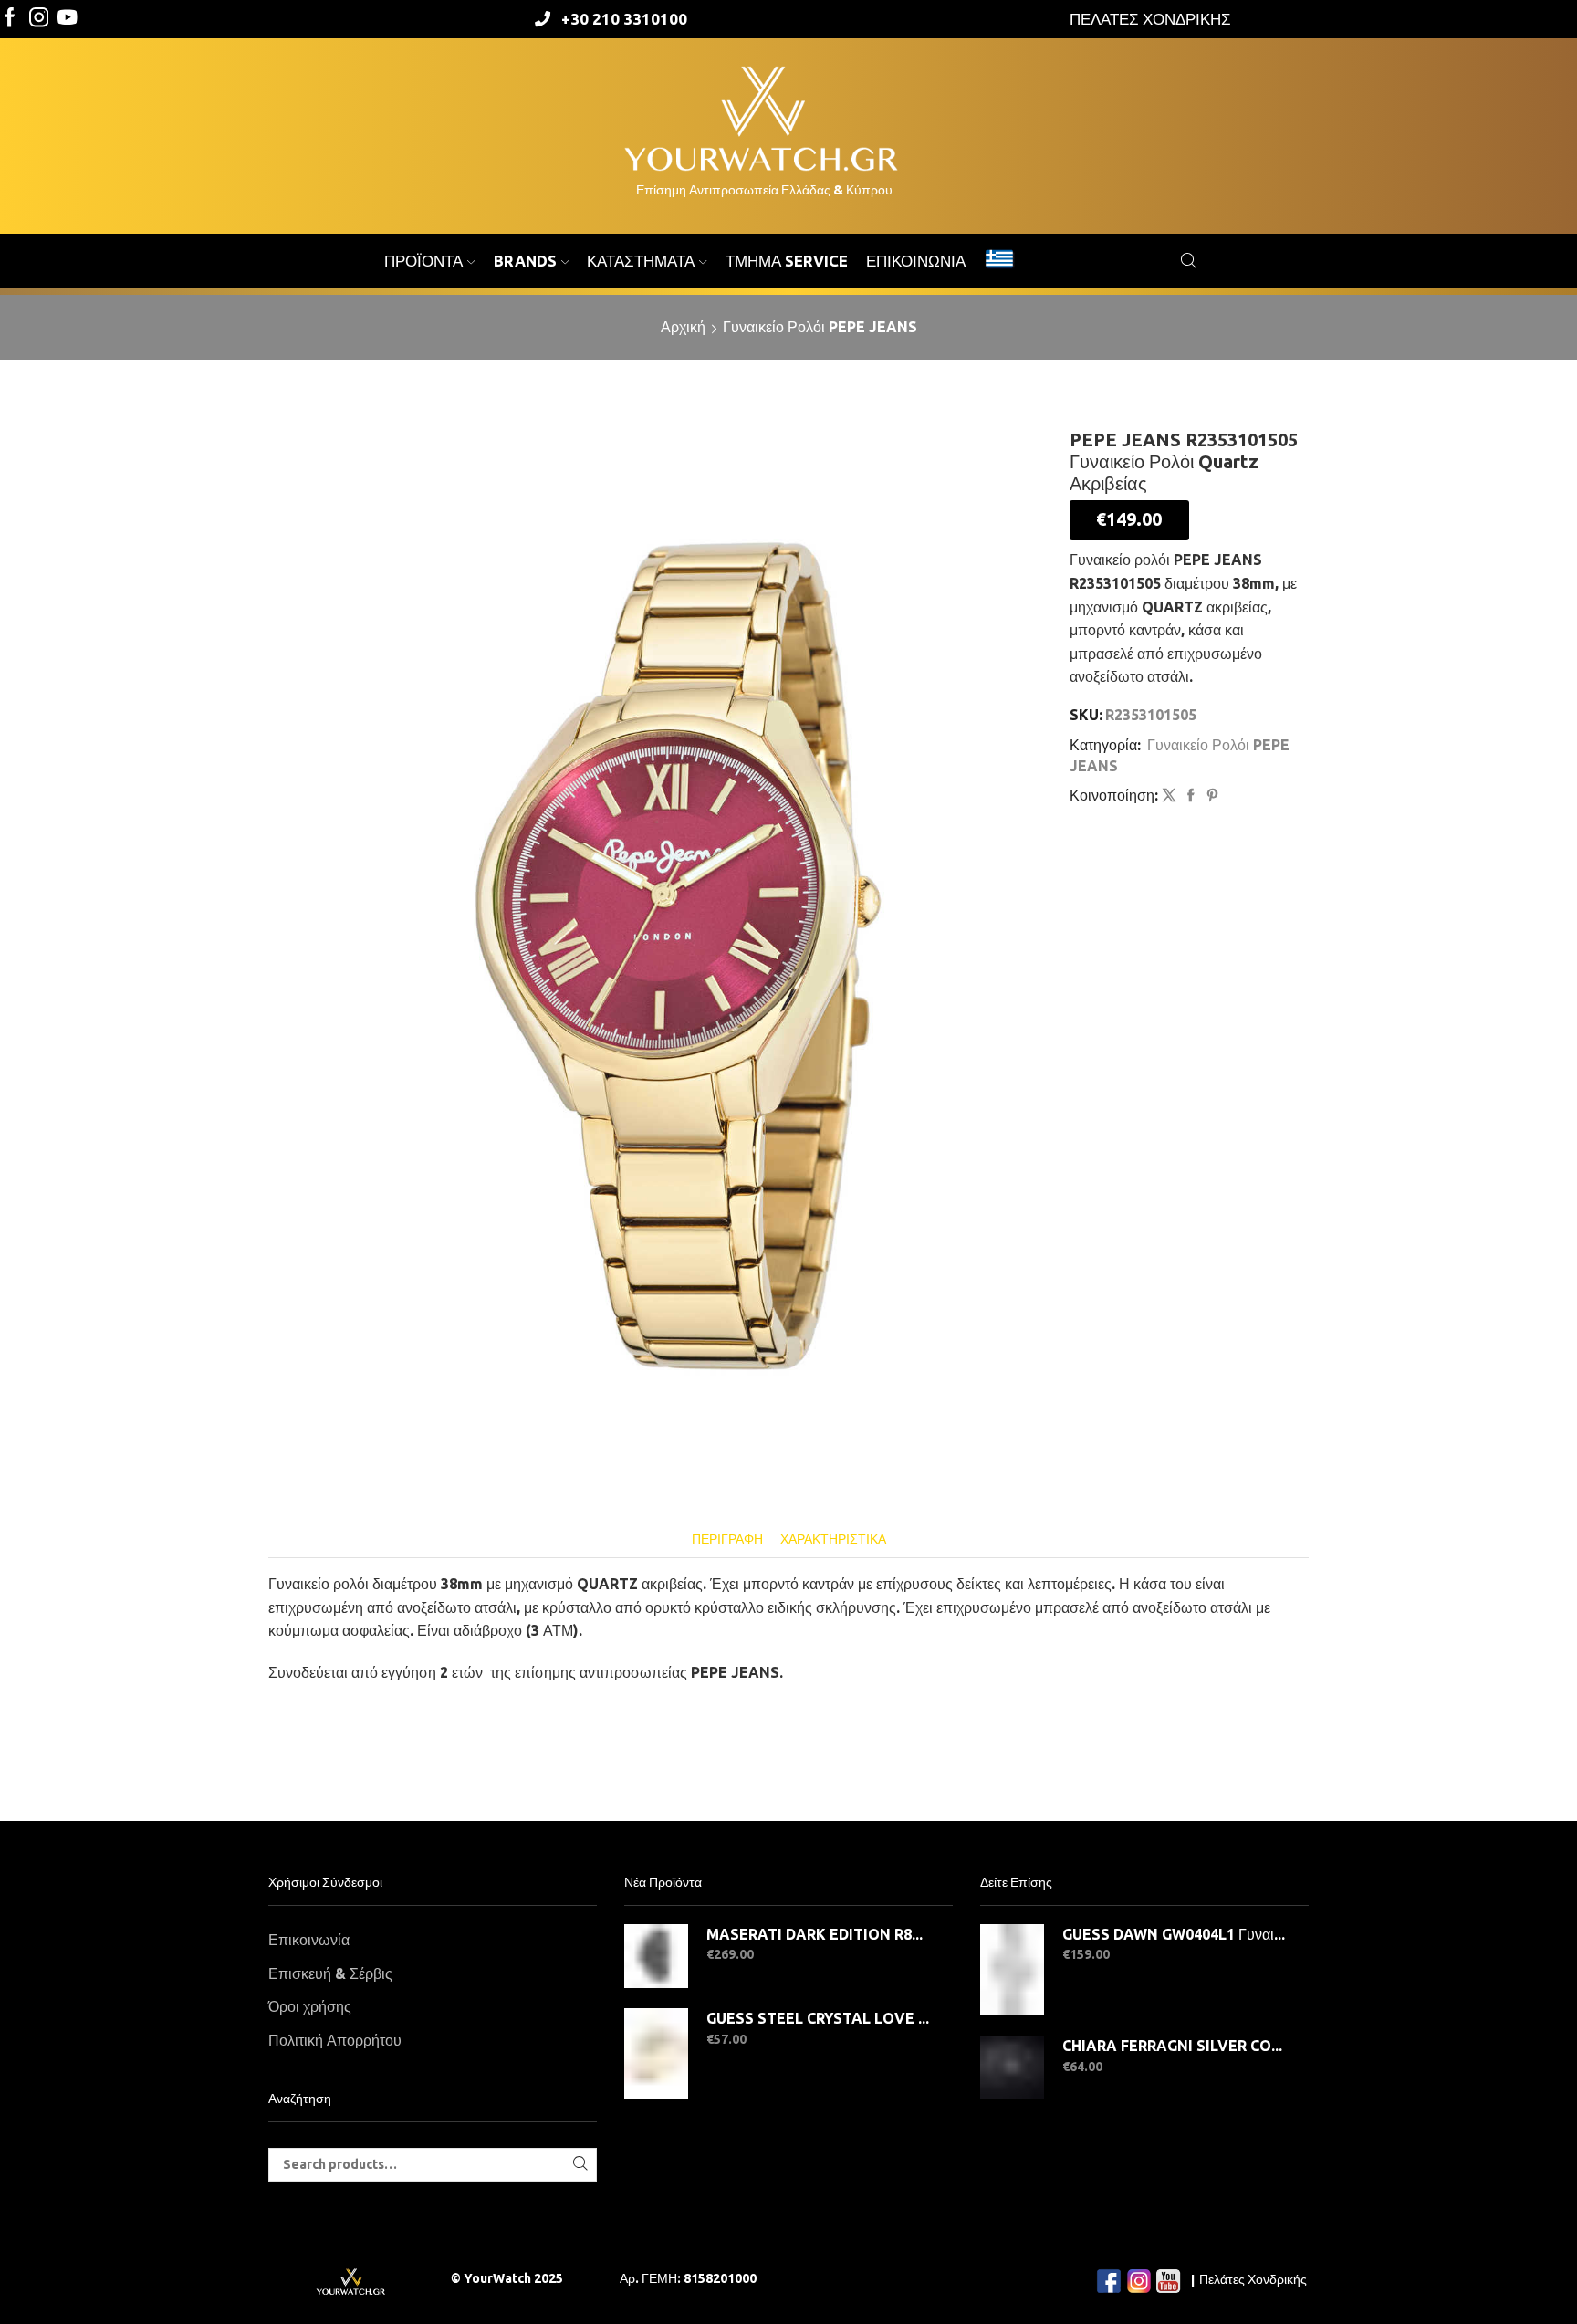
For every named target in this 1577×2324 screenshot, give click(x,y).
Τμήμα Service (787, 261)
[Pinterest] (1210, 796)
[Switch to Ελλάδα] (999, 261)
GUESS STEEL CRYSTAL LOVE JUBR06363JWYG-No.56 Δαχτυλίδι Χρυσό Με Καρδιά (818, 2018)
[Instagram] (39, 19)
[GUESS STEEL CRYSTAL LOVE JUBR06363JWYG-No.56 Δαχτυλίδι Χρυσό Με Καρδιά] (656, 2054)
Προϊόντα (423, 261)
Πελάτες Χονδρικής (1253, 2279)
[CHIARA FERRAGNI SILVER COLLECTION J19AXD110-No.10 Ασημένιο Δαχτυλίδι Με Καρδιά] (1012, 2068)
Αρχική (683, 327)
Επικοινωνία (916, 261)
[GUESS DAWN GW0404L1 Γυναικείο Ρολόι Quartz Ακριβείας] (1012, 1970)
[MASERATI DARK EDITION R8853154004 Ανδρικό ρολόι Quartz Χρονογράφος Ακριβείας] (656, 1956)
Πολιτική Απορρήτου (335, 2040)
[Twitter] (68, 19)
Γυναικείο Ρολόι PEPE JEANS (820, 327)
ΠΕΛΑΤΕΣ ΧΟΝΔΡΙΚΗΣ (1150, 19)
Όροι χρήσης (310, 2006)
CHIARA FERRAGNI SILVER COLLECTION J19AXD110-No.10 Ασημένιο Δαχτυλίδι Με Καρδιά (1174, 2046)
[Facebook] (10, 19)
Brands (525, 261)
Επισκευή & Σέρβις (330, 1973)
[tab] (727, 1539)
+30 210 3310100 (624, 19)
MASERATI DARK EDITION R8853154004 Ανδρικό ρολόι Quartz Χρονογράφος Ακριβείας (818, 1934)
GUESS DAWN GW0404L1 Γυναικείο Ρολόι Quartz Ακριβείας (1174, 1934)
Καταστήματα (641, 261)
